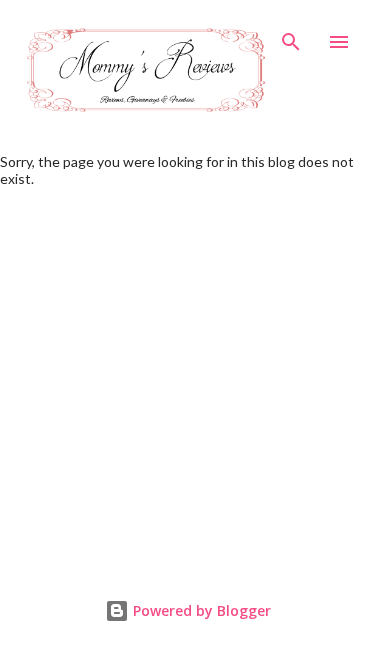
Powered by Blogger (200, 610)
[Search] (291, 36)
